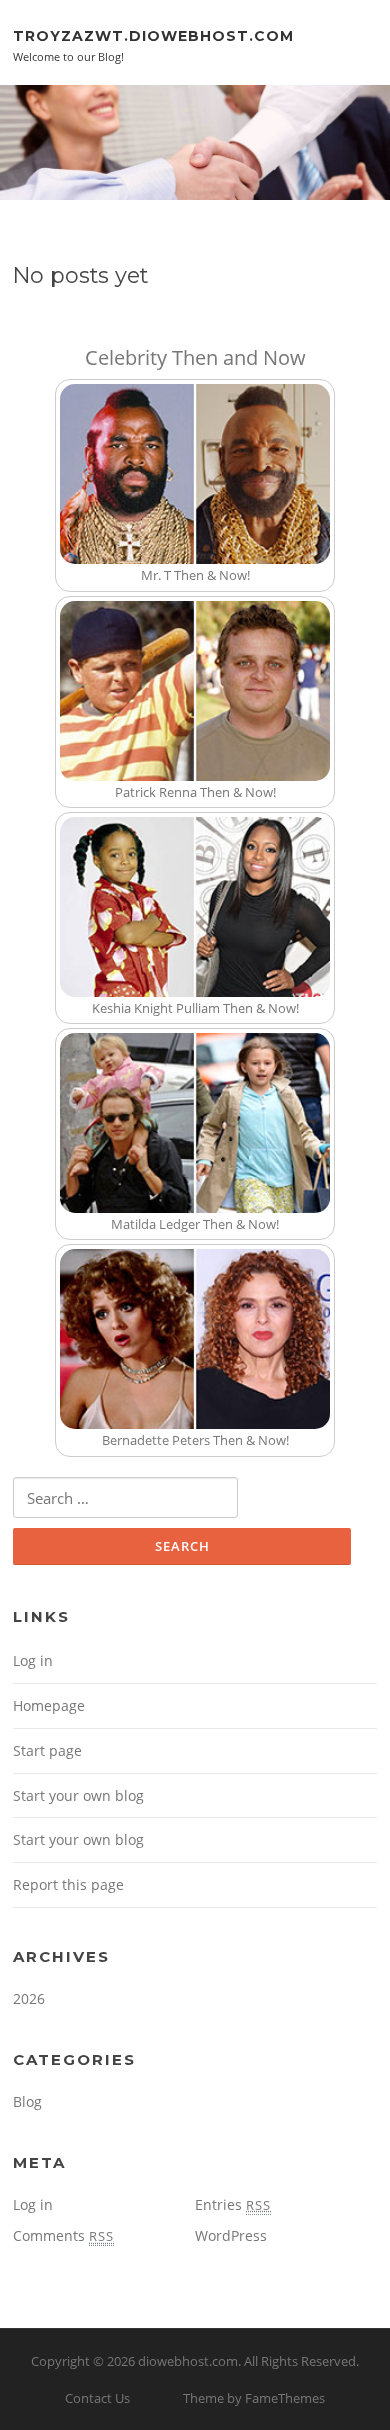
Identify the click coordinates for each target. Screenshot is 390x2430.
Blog (27, 2101)
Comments (63, 2235)
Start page (47, 1750)
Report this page (68, 1884)
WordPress (231, 2235)
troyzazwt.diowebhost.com (153, 35)
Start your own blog (78, 1795)
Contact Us (97, 2398)
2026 (29, 1998)
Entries (233, 2204)
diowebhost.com (188, 2361)
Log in (33, 1660)
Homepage (49, 1705)
